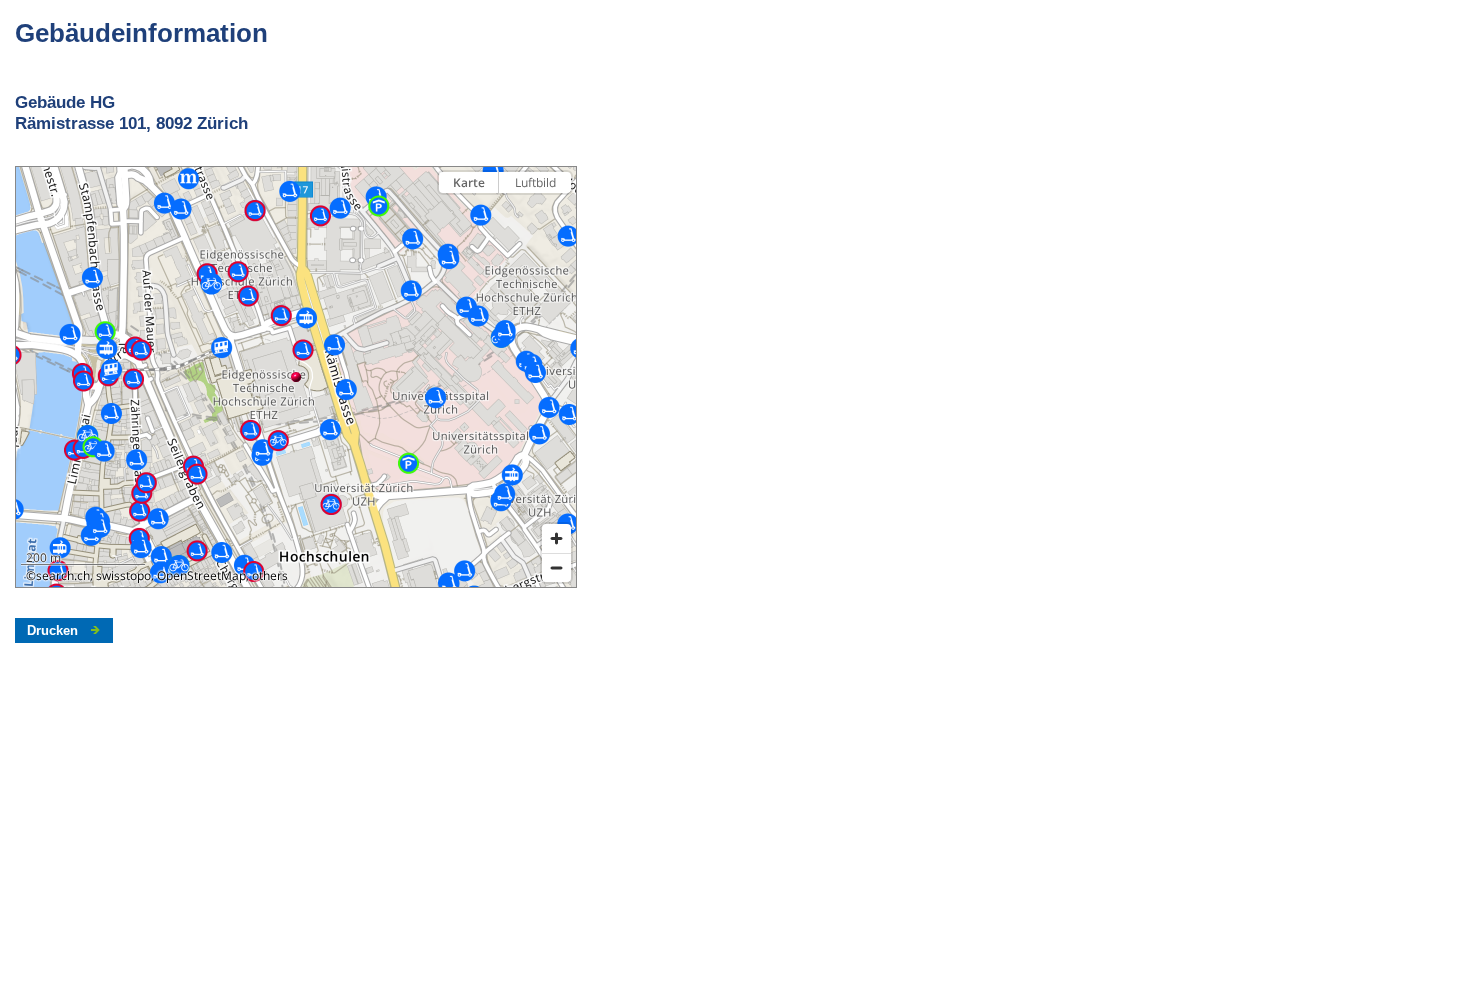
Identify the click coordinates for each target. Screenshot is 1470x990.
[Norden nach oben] (556, 217)
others (270, 575)
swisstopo (123, 575)
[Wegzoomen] (556, 567)
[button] (296, 377)
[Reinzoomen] (556, 538)
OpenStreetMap (201, 575)
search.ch (63, 575)
